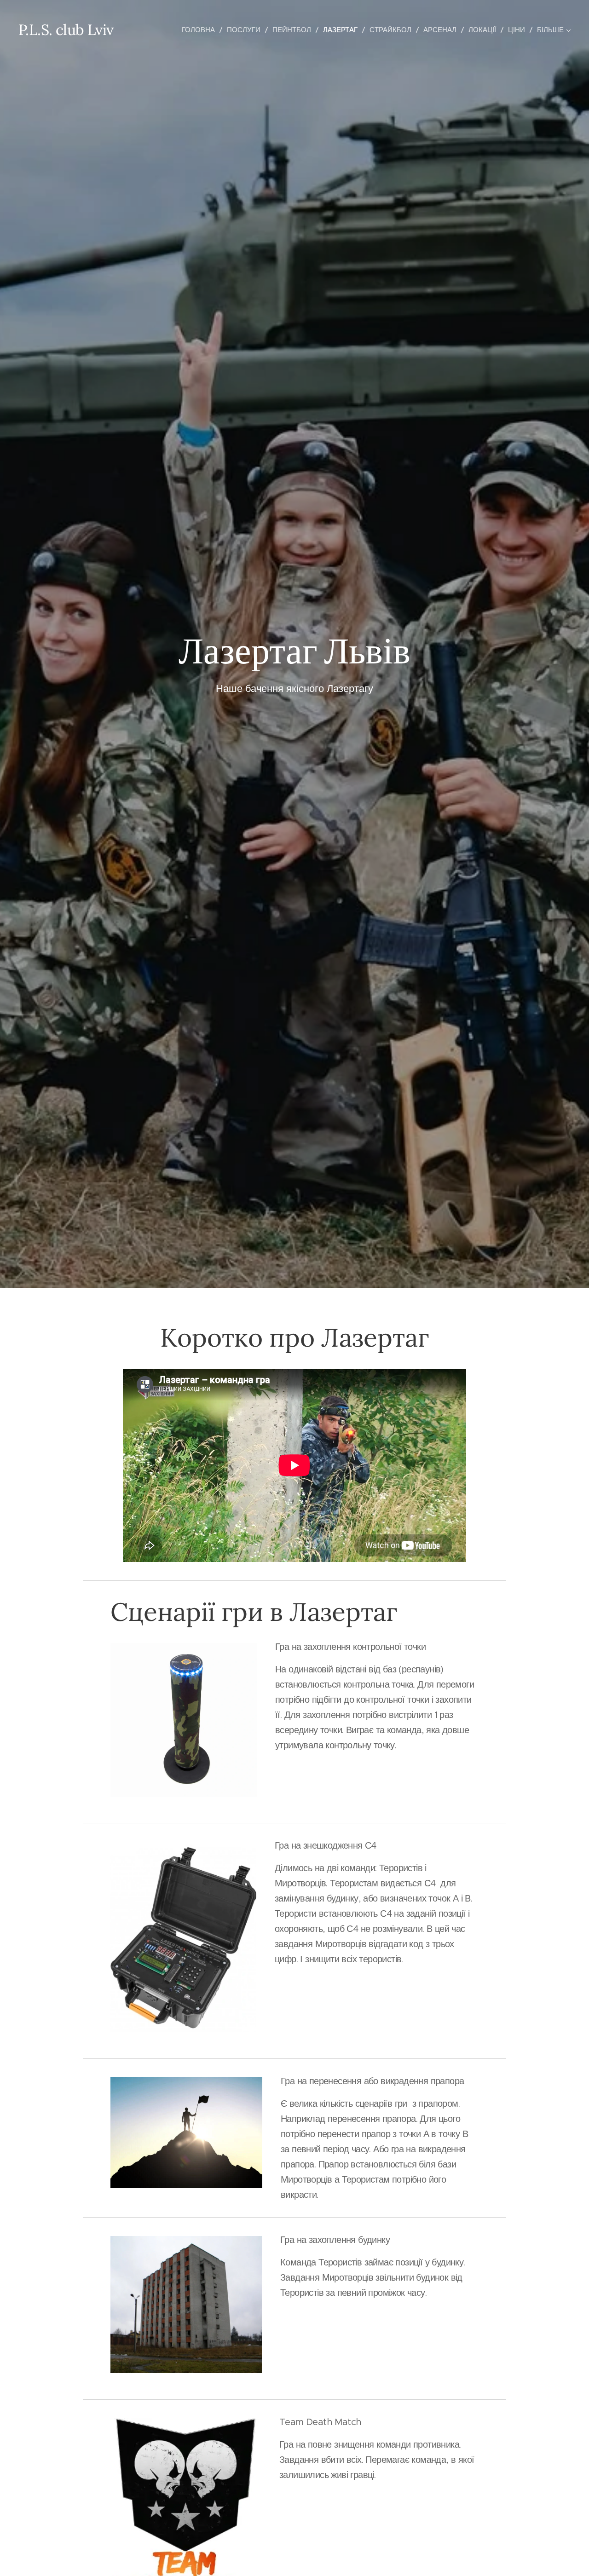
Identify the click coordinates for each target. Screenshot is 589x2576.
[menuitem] (201, 30)
